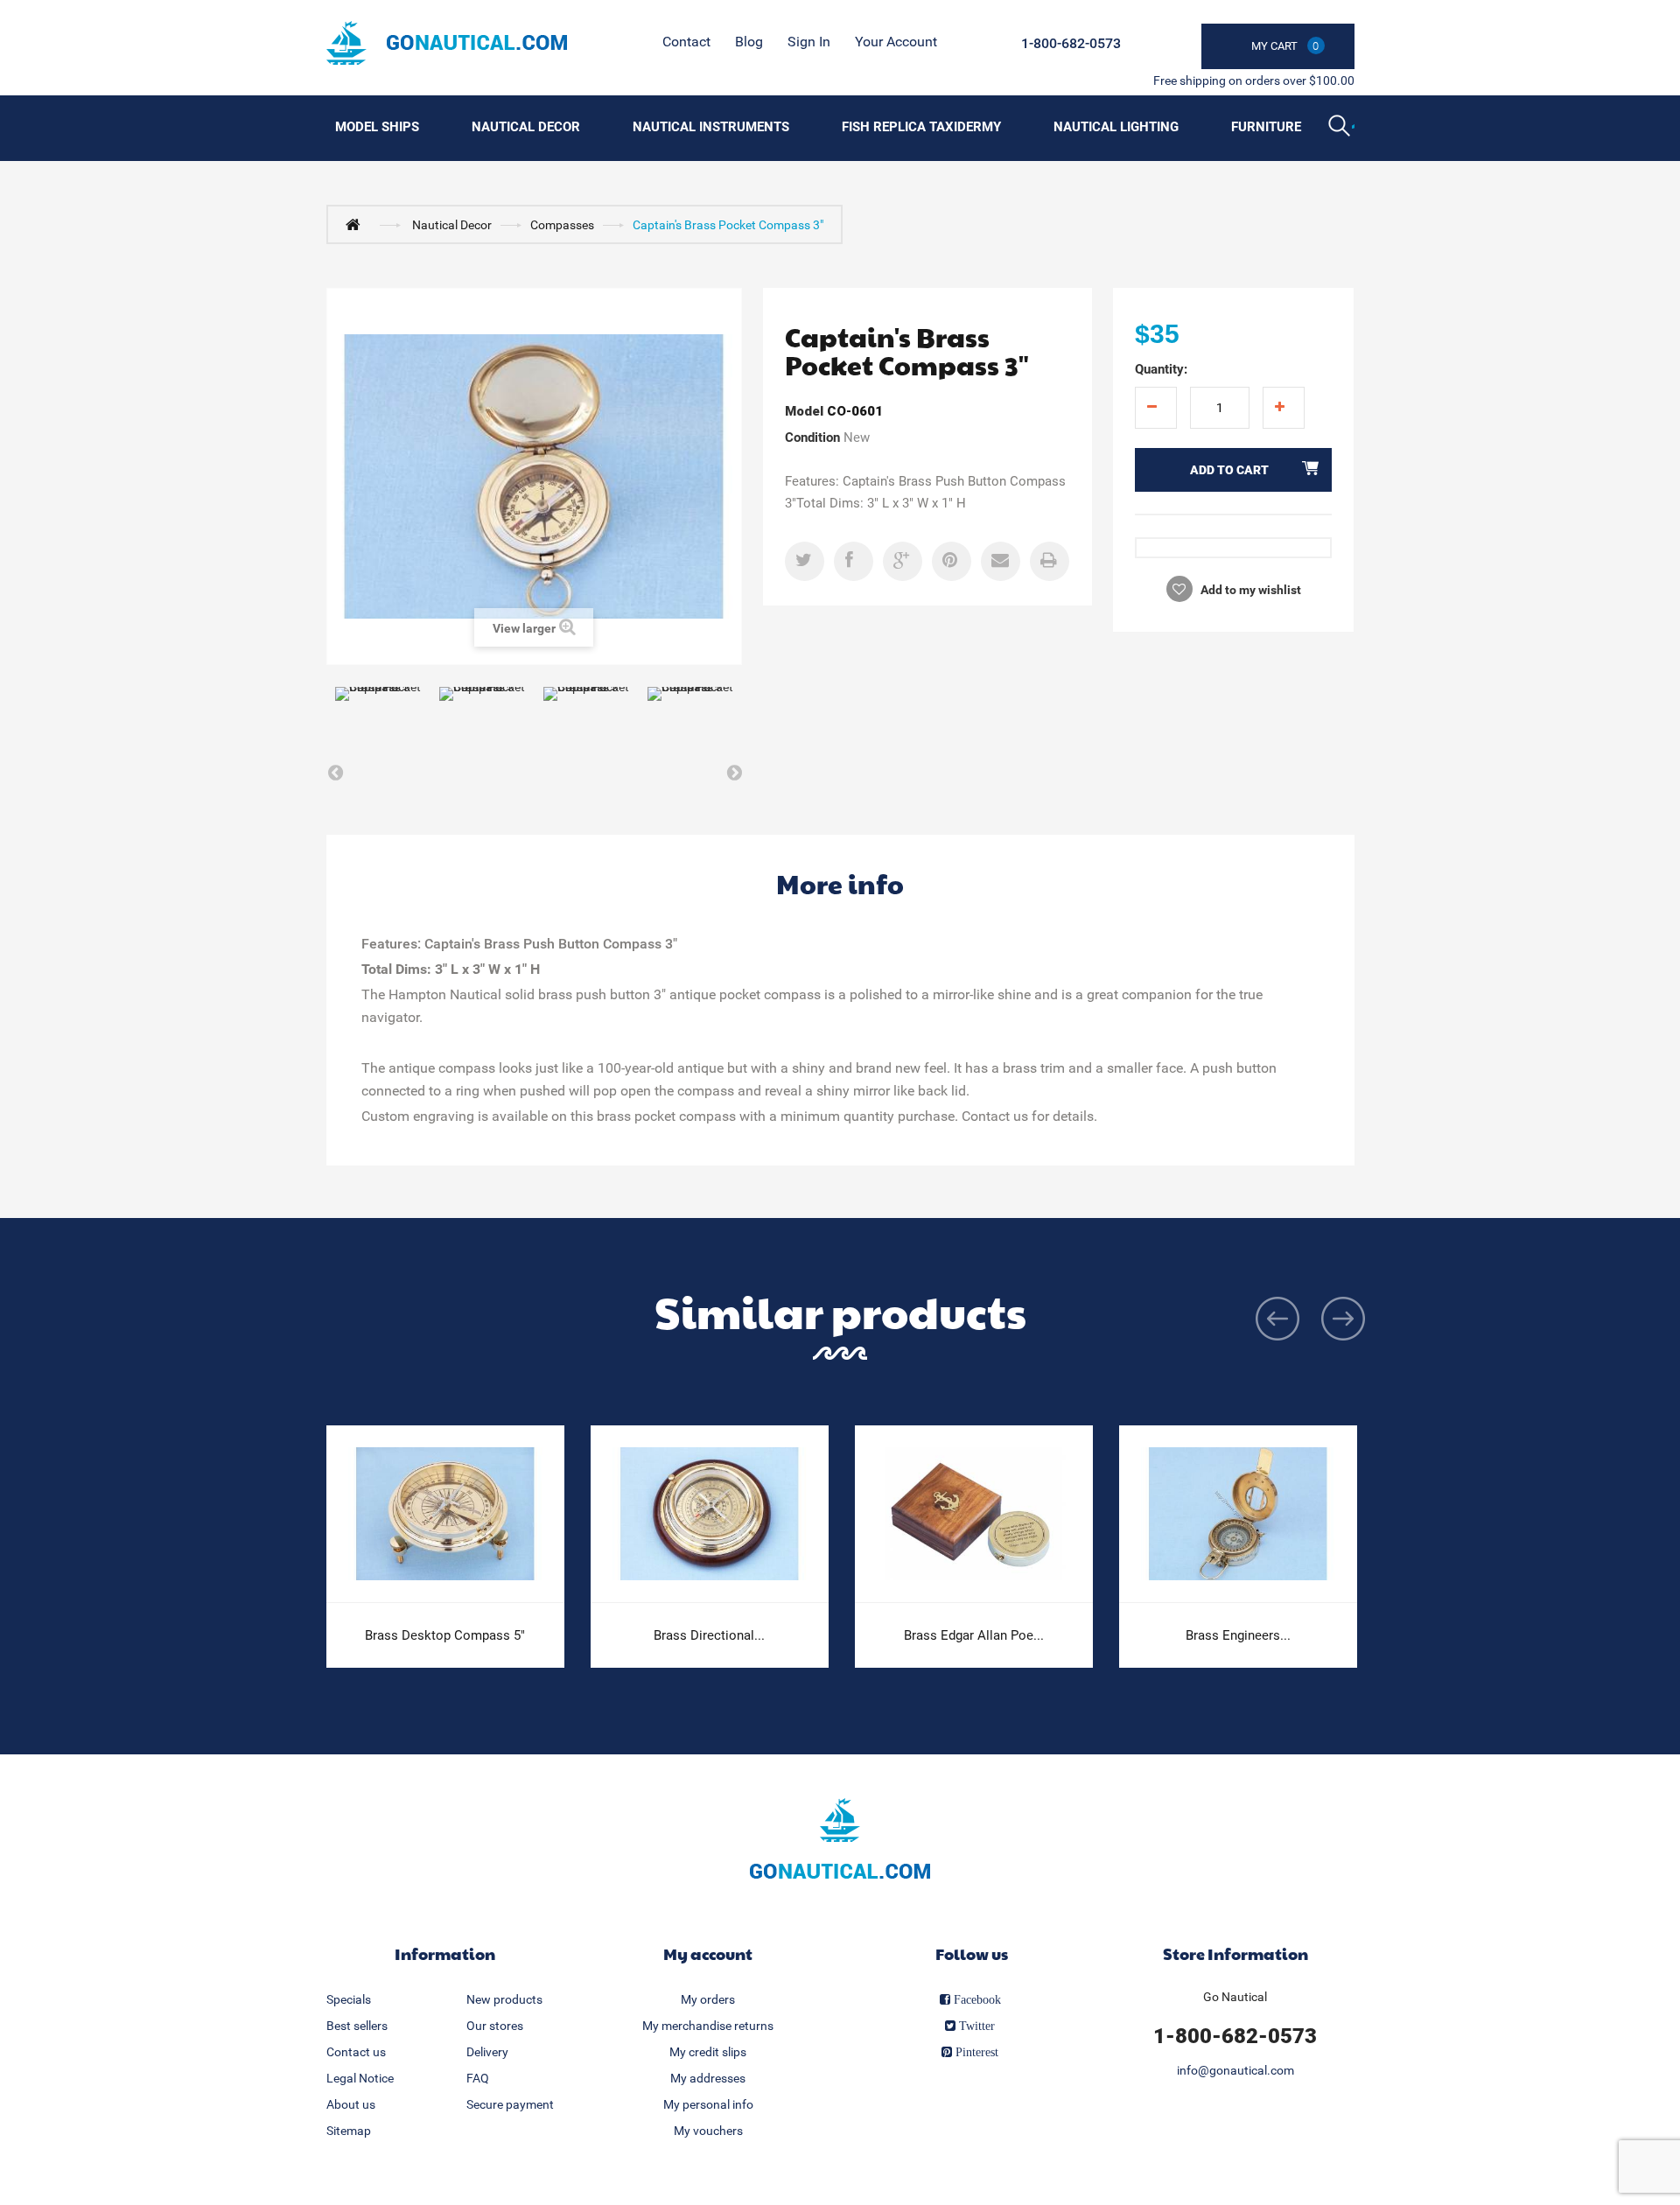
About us (351, 2104)
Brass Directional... (709, 1635)
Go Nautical (1235, 1997)
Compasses (562, 225)
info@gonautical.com (1235, 2070)
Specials (349, 1999)
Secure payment (510, 2104)
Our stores (495, 2026)
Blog (749, 42)
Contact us (356, 2052)
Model (804, 411)
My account (708, 1953)
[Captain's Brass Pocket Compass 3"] (378, 717)
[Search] (1341, 128)
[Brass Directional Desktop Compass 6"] (710, 1514)
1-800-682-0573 (1071, 43)
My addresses (708, 2078)
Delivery (487, 2052)
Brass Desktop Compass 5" (445, 1635)
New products (504, 1999)
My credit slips (708, 2052)
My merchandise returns (708, 2026)
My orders (708, 1999)
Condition (812, 437)
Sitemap (349, 2131)
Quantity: (1161, 369)
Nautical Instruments (711, 127)
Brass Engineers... (1238, 1635)
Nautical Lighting (1116, 127)
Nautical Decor (526, 127)
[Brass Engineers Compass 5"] (1238, 1514)
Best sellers (357, 2026)
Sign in (809, 42)
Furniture (1266, 127)
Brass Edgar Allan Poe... (974, 1635)
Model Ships (377, 127)
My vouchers (708, 2131)
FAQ (478, 2078)
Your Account (896, 42)
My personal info (708, 2104)
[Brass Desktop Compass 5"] (445, 1514)
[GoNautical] (447, 43)
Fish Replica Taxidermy (921, 127)
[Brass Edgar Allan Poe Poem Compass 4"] (974, 1514)
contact (686, 42)
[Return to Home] (357, 224)
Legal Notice (360, 2078)
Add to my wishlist (1249, 590)
